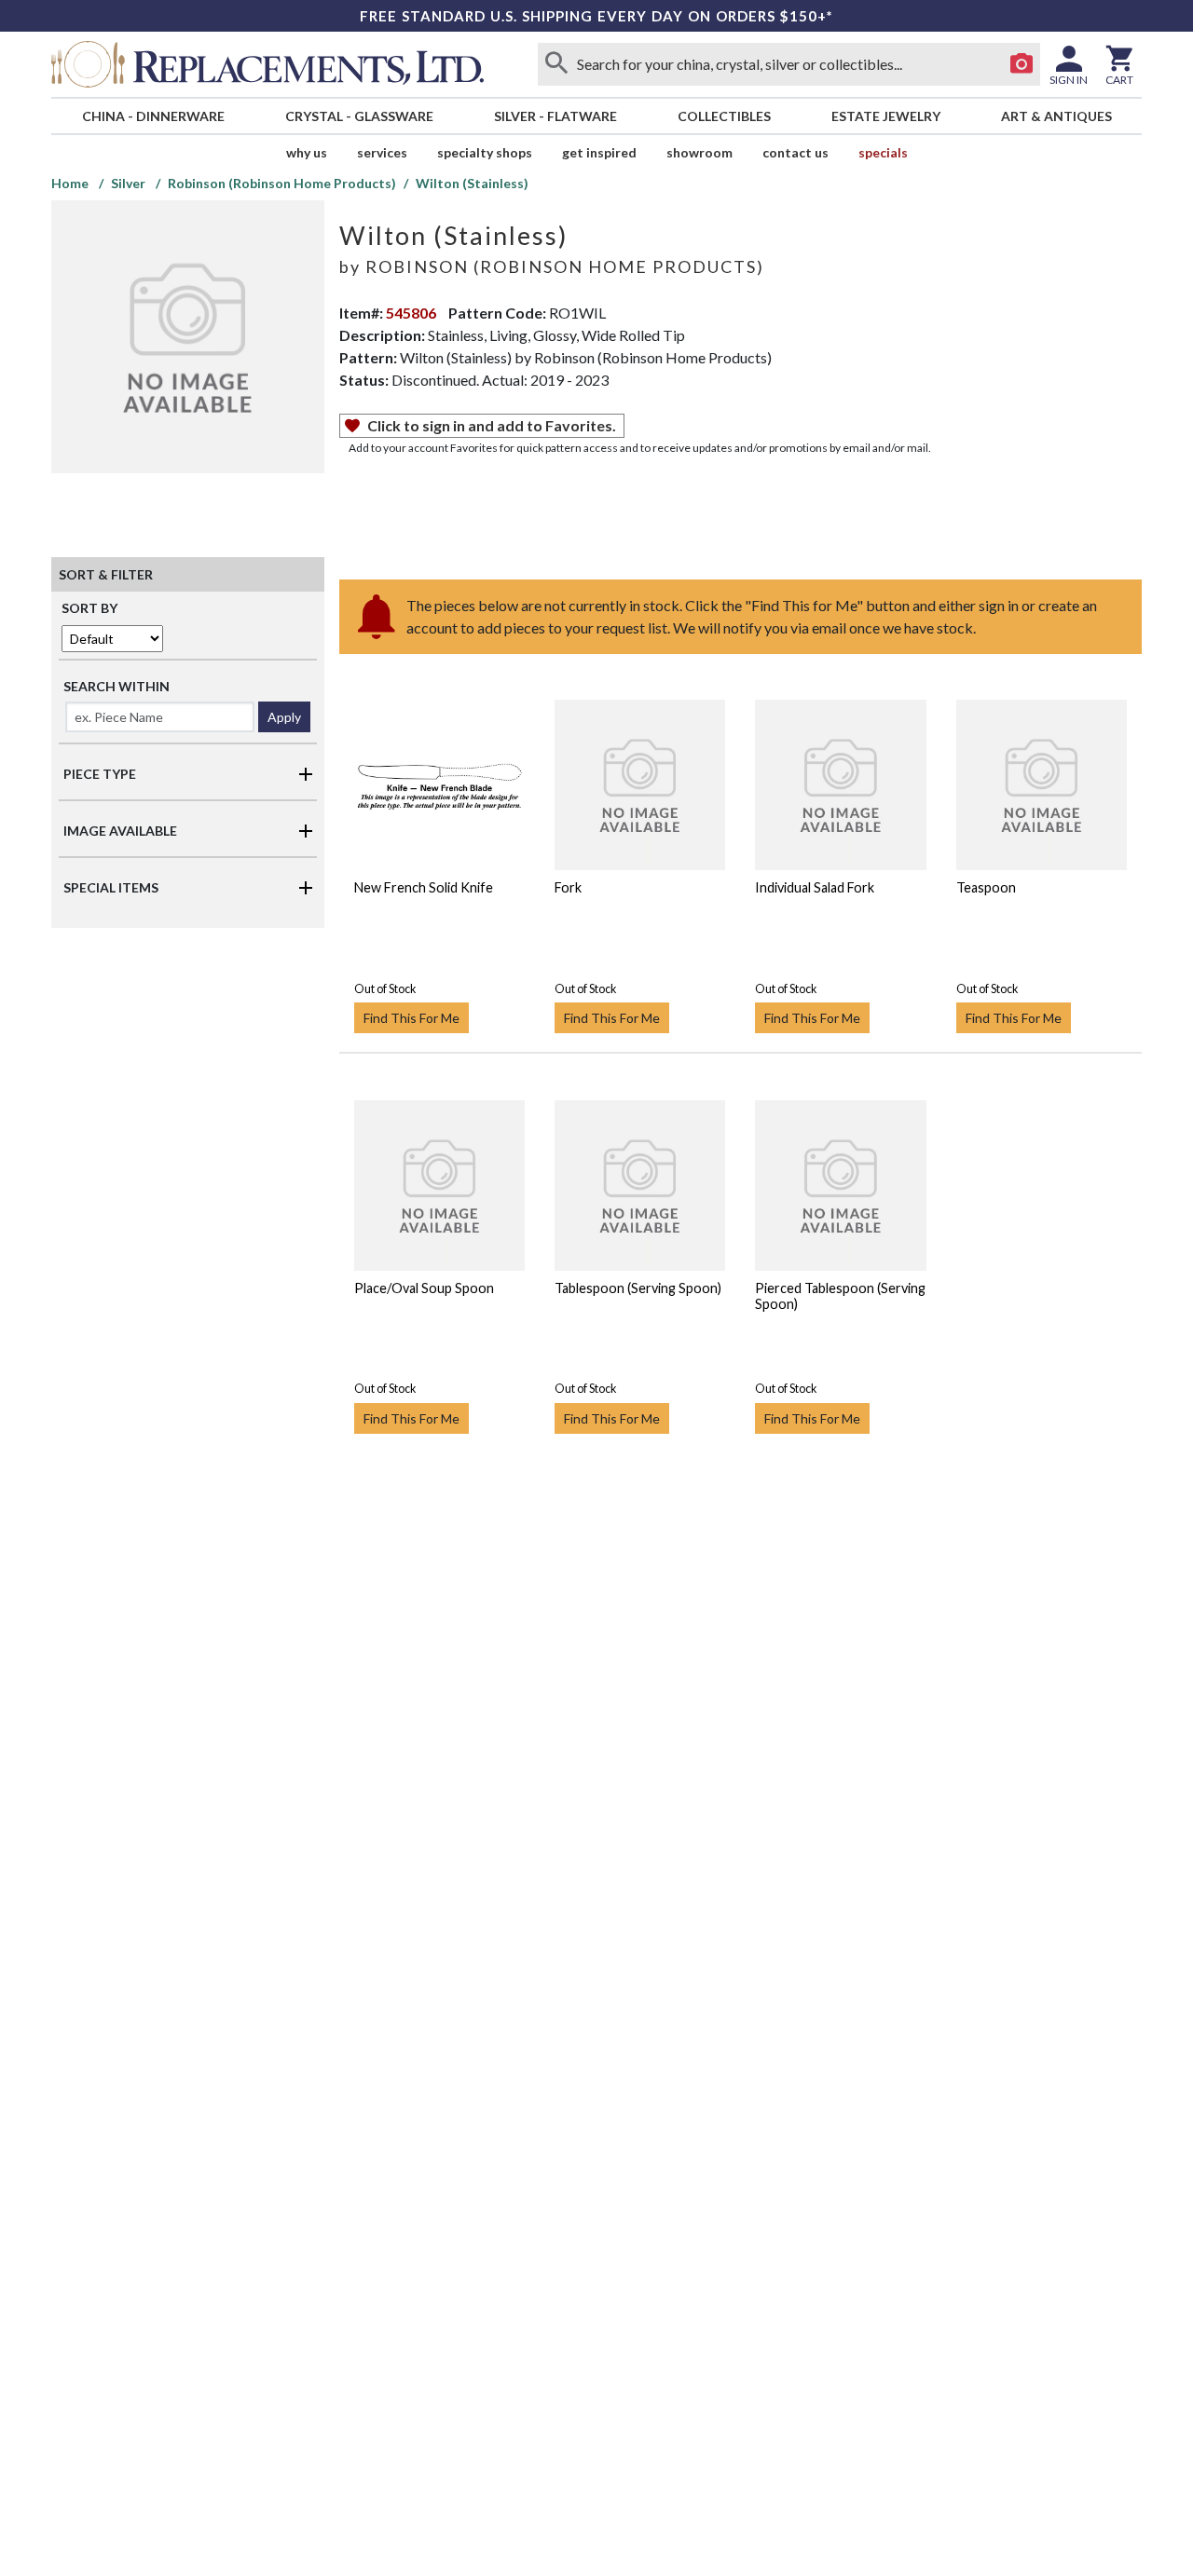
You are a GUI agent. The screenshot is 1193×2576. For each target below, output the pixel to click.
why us (307, 152)
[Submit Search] (556, 64)
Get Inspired (599, 152)
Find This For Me (411, 1018)
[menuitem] (153, 116)
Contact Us (795, 152)
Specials (883, 152)
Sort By (89, 608)
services (382, 152)
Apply (284, 717)
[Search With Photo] (1022, 64)
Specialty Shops (485, 152)
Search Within (117, 686)
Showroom (699, 152)
